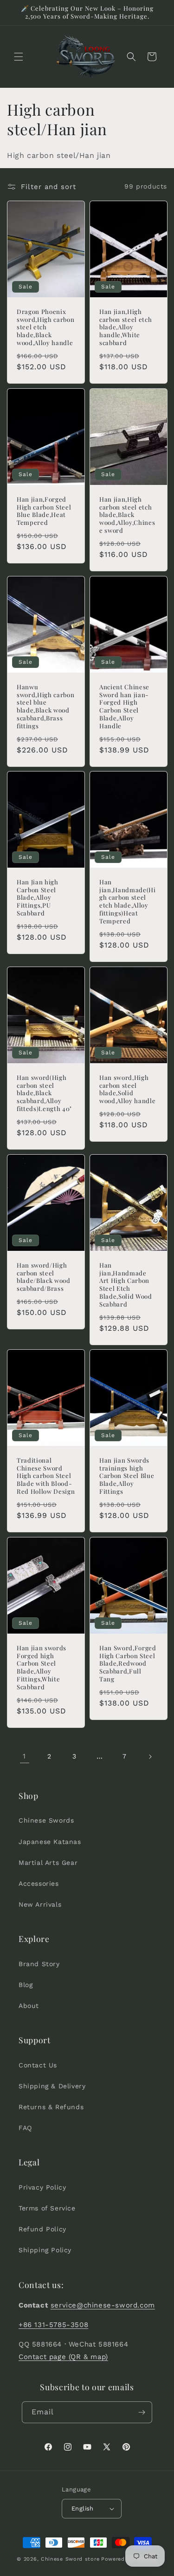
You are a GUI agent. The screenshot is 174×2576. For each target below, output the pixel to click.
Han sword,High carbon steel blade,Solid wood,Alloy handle (127, 1089)
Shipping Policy (45, 2250)
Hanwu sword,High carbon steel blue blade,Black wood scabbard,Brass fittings (45, 706)
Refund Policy (42, 2229)
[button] (19, 57)
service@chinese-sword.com (103, 2305)
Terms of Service (47, 2208)
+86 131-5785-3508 (53, 2325)
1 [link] (24, 1756)
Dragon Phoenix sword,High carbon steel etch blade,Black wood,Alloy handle (45, 327)
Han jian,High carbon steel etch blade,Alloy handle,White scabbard (126, 327)
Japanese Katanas (50, 1842)
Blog (26, 1985)
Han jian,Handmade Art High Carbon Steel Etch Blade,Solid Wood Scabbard (126, 1285)
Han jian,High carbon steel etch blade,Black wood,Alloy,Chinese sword (127, 515)
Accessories (39, 1883)
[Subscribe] (142, 2412)
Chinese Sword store (70, 2559)
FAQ (25, 2128)
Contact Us (38, 2065)
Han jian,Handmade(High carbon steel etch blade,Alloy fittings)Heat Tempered (128, 902)
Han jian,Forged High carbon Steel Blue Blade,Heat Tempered (44, 511)
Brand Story (39, 1964)
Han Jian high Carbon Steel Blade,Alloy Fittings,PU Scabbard (38, 898)
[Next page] (150, 1757)
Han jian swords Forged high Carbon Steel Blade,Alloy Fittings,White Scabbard (42, 1667)
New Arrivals (40, 1904)
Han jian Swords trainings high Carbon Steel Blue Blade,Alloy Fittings (127, 1476)
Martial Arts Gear (48, 1863)
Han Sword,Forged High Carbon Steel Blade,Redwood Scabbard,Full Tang (128, 1664)
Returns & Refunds (51, 2107)
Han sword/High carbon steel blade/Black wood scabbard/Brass (44, 1277)
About (29, 2006)
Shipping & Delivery (52, 2086)
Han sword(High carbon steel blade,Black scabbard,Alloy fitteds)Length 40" (44, 1093)
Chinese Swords (46, 1820)
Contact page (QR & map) (63, 2357)
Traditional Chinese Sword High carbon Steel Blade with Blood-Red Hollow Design (46, 1476)
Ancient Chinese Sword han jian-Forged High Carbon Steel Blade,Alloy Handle (124, 706)
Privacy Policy (42, 2187)
